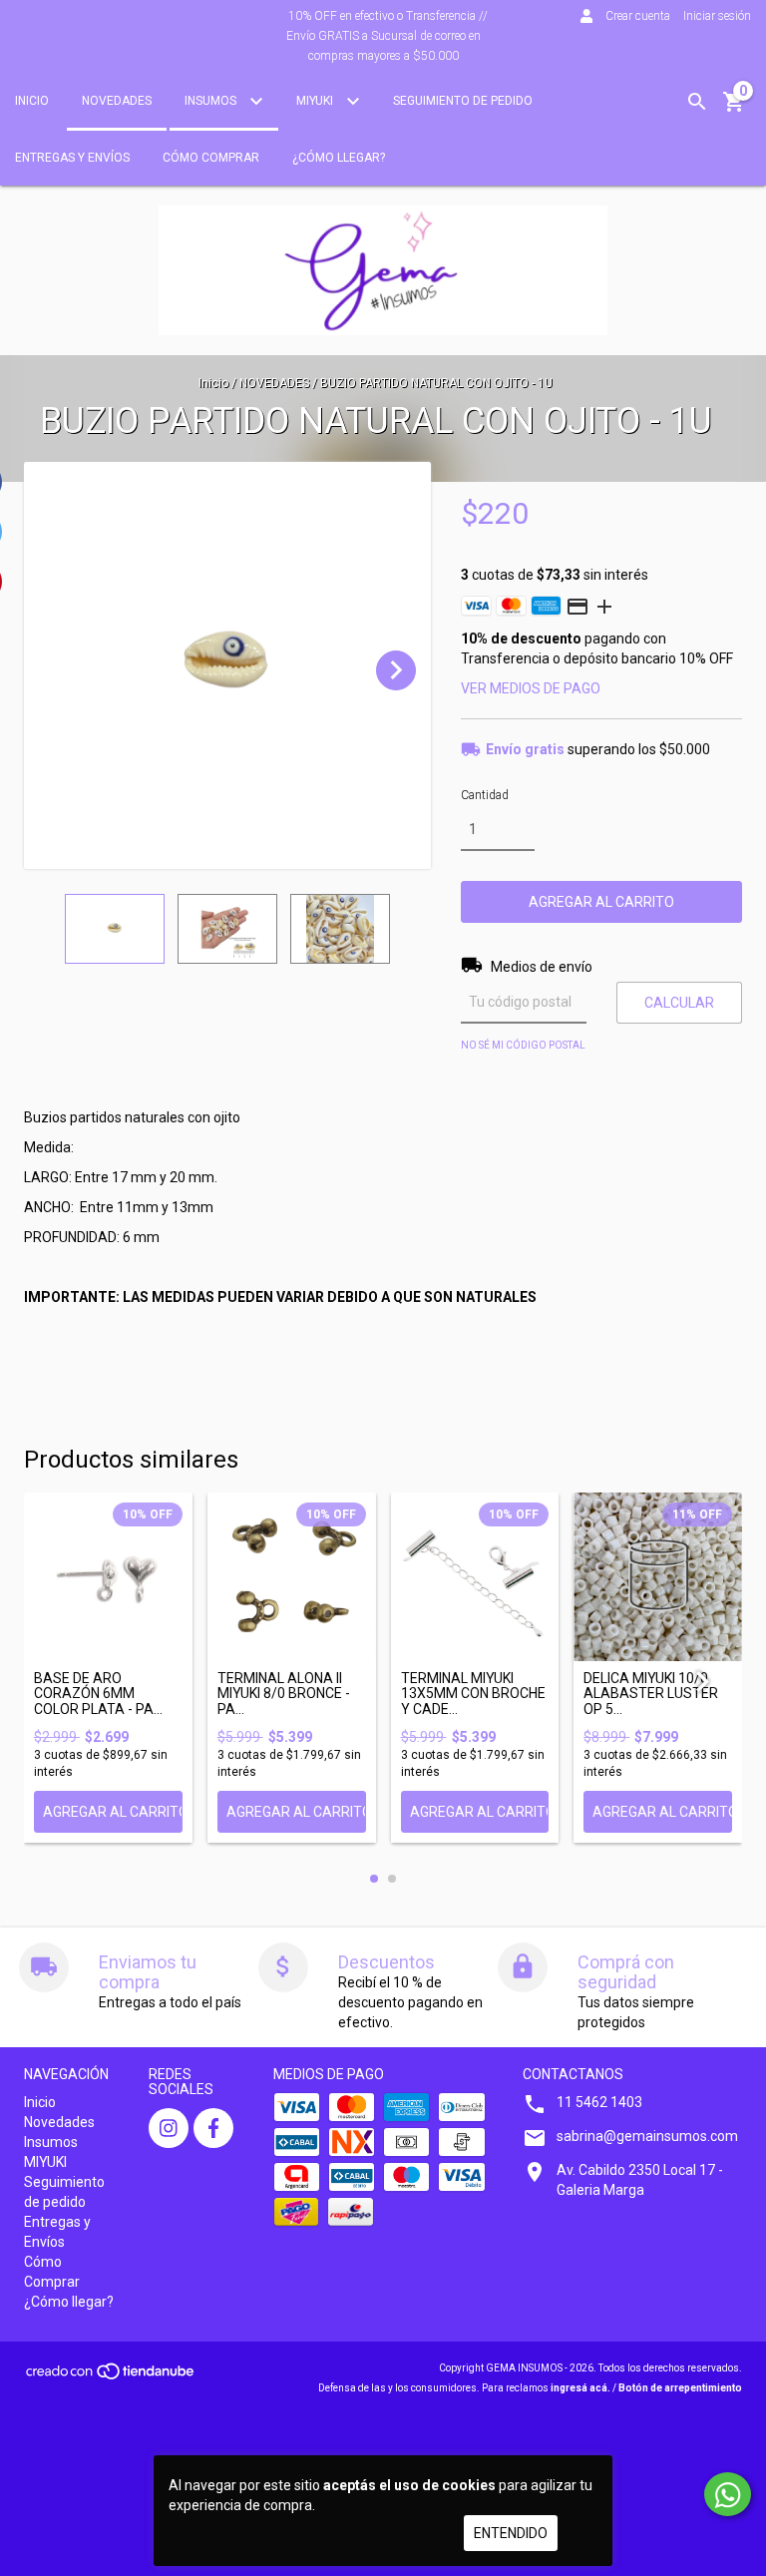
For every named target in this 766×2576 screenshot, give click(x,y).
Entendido (511, 2533)
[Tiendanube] (111, 2378)
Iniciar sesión (717, 16)
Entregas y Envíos (72, 158)
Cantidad (485, 795)
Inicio (32, 101)
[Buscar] (697, 102)
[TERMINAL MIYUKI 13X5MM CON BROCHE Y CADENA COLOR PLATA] (475, 1577)
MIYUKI (316, 101)
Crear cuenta (638, 16)
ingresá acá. (580, 2388)
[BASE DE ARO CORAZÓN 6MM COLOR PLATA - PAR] (108, 1577)
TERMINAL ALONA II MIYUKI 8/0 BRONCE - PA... (284, 1694)
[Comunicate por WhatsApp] (728, 2494)
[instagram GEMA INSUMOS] (169, 2128)
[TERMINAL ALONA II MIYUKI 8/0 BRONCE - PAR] (292, 1577)
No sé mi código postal (523, 1045)
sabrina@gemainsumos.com (647, 2136)
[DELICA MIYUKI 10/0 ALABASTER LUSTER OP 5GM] (658, 1577)
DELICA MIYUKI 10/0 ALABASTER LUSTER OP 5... (651, 1694)
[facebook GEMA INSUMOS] (213, 2128)
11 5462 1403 (599, 2102)
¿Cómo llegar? (339, 158)
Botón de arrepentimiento (680, 2388)
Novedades (117, 101)
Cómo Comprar (211, 158)
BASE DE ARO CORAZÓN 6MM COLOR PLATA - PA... (98, 1694)
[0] (734, 109)
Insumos (212, 101)
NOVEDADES (274, 383)
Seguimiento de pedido (463, 101)
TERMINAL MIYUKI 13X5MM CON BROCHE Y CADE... (473, 1694)
